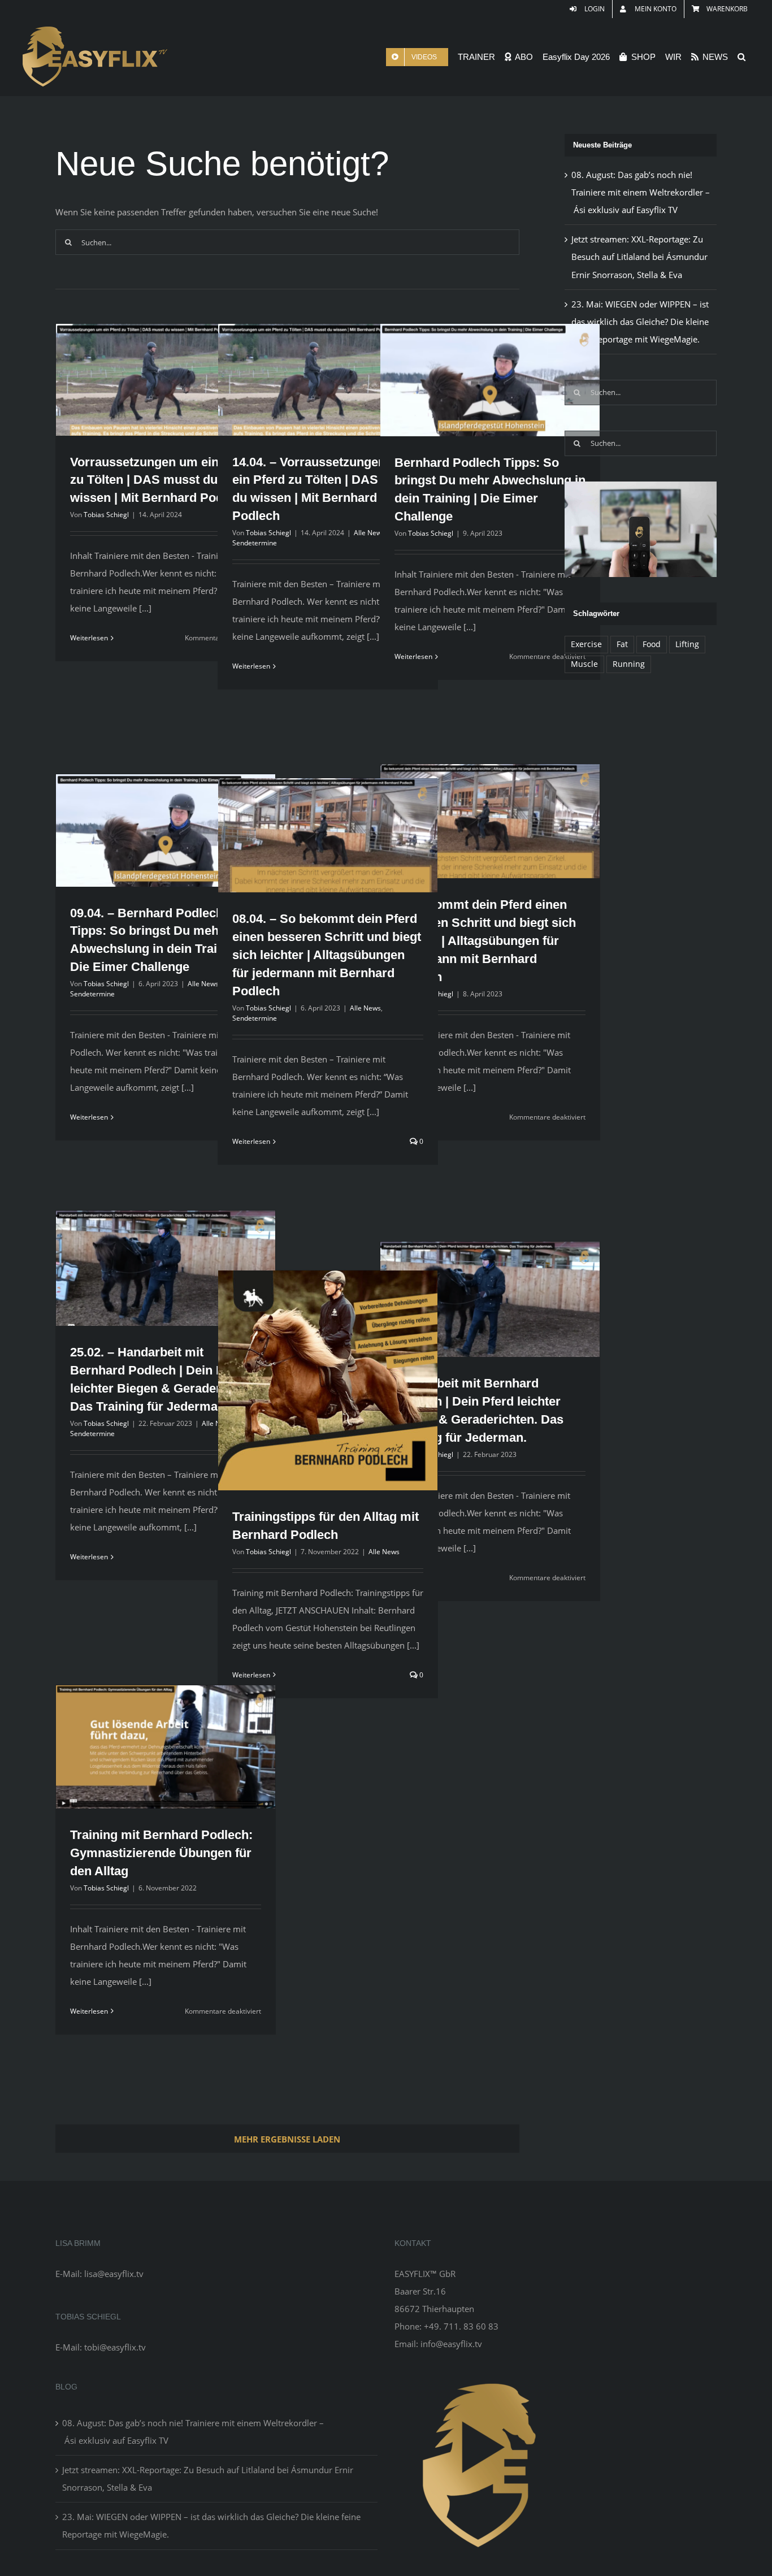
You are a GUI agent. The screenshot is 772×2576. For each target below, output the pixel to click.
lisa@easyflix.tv (114, 2274)
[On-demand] (641, 485)
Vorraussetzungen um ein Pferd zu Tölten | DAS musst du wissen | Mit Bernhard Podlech (162, 480)
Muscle (584, 664)
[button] (741, 57)
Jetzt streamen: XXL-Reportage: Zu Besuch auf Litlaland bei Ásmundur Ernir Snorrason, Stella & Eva (639, 257)
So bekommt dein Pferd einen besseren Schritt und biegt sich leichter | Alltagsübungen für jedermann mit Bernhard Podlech (485, 941)
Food (652, 644)
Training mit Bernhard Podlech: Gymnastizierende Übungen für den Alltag (161, 1853)
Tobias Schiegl (106, 515)
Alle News (203, 984)
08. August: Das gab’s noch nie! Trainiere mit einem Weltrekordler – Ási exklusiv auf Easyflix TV (641, 192)
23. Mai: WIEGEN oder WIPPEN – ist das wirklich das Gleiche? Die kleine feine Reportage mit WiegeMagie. (640, 322)
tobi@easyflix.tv (115, 2347)
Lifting (687, 644)
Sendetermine (255, 543)
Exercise (586, 644)
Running (629, 664)
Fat (622, 644)
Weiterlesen (89, 638)
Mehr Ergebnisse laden (287, 2139)
